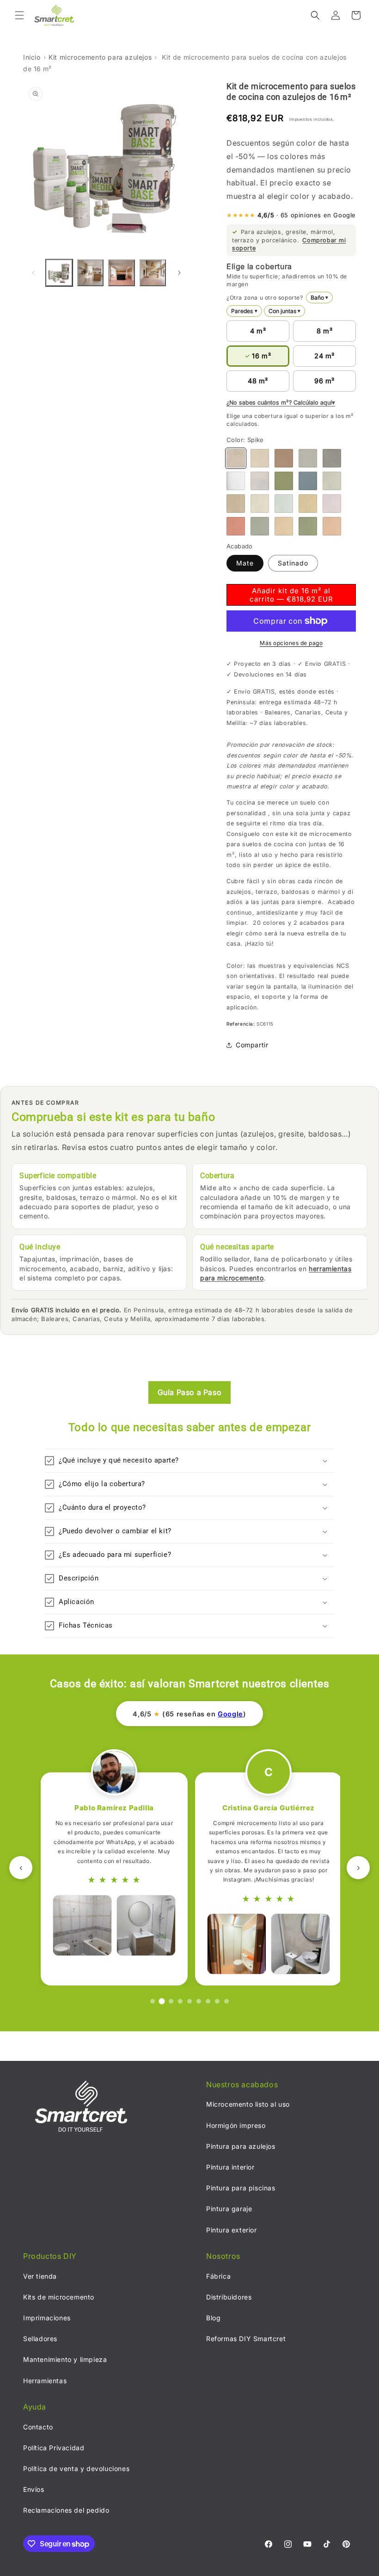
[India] (308, 504)
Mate (245, 563)
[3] (171, 2001)
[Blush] (332, 504)
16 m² (261, 356)
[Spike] (236, 458)
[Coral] (236, 526)
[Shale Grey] (332, 458)
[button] (19, 15)
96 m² (324, 381)
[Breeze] (308, 481)
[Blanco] (236, 481)
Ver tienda (40, 2276)
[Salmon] (332, 526)
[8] (217, 2001)
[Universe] (308, 458)
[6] (199, 2001)
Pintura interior (230, 2167)
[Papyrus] (260, 526)
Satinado (293, 563)
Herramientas (45, 2381)
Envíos (34, 2489)
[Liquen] (332, 481)
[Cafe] (284, 458)
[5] (189, 2001)
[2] (162, 2001)
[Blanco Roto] (260, 481)
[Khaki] (308, 526)
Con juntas (285, 311)
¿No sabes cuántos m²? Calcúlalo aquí (279, 403)
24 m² (324, 356)
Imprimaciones (47, 2318)
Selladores (40, 2339)
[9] (226, 2001)
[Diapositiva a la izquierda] (33, 273)
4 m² (258, 331)
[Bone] (260, 458)
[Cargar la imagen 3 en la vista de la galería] (122, 273)
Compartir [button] (252, 1045)
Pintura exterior (232, 2230)
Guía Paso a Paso (190, 1392)
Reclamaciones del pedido (66, 2510)
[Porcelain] (260, 504)
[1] (153, 2001)
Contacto (38, 2427)
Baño (320, 298)
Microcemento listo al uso (248, 2104)
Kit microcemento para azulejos (100, 57)
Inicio (32, 57)
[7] (208, 2001)
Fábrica (218, 2276)
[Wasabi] (284, 481)
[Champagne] (284, 526)
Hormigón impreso (236, 2125)
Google (230, 1714)
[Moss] (284, 504)
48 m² (258, 381)
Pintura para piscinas (241, 2188)
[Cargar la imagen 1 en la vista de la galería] (59, 273)
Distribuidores (229, 2297)
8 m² (324, 331)
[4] (180, 2001)
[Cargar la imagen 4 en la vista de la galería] (153, 273)
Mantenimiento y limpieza (65, 2359)
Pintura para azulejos (241, 2146)
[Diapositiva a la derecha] (179, 273)
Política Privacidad (54, 2448)
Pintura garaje (229, 2209)
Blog (213, 2318)
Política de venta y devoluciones (76, 2468)
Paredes (244, 311)
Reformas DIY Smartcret (246, 2339)
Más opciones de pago (291, 643)
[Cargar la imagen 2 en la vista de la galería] (91, 273)
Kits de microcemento (59, 2297)
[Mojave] (236, 504)
